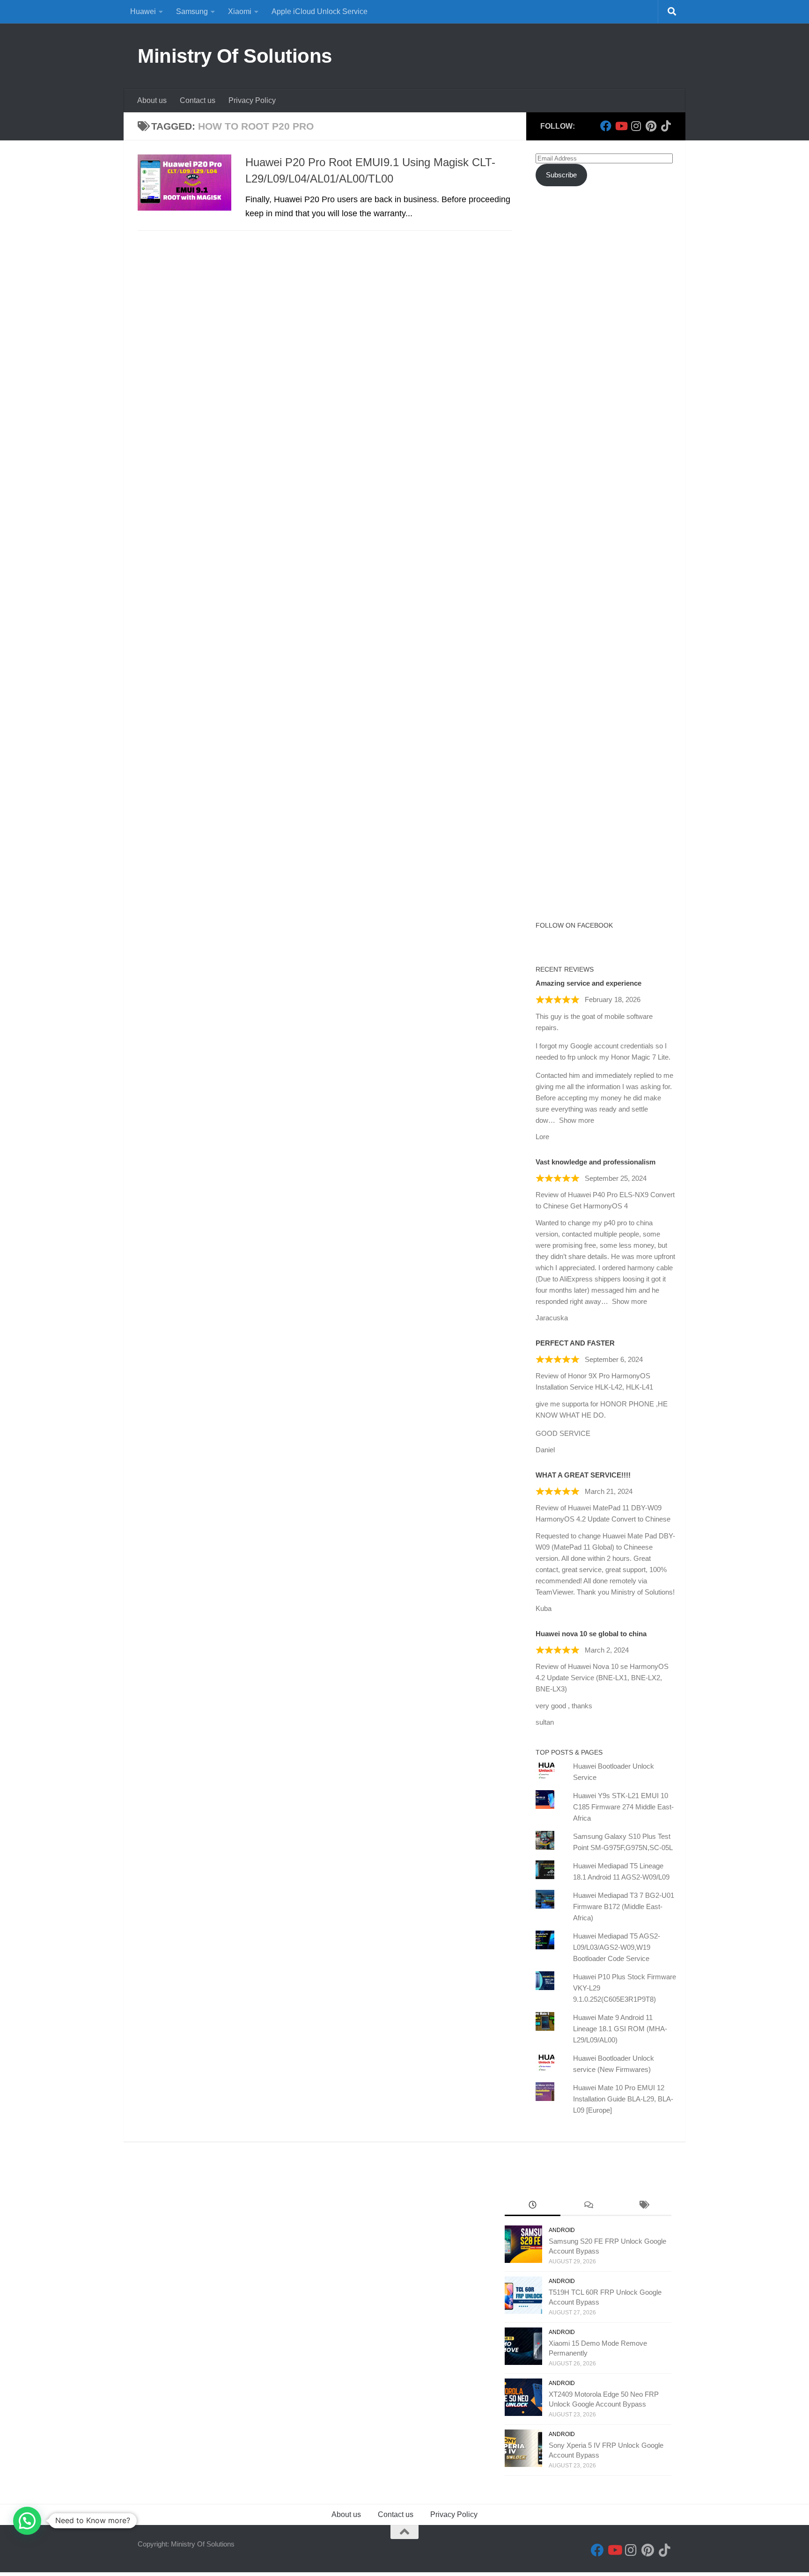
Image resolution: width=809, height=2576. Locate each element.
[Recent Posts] (533, 2206)
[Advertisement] (606, 364)
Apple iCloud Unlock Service (320, 11)
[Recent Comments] (588, 2206)
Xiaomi (240, 11)
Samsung (192, 11)
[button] (27, 2521)
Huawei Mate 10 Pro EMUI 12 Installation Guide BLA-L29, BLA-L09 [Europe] (623, 2099)
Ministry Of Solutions (235, 56)
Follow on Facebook (574, 925)
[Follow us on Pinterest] (651, 126)
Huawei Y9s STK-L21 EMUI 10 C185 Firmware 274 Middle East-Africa (623, 1807)
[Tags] (644, 2206)
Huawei (143, 11)
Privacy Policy (252, 100)
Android (562, 2230)
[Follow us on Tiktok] (666, 126)
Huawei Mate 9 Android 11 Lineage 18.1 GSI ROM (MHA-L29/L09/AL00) (620, 2029)
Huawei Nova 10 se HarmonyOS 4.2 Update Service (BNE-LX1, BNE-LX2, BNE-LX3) (602, 1678)
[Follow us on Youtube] (621, 126)
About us (152, 100)
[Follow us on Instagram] (636, 126)
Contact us (198, 100)
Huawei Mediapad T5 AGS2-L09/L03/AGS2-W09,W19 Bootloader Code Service (617, 1947)
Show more (577, 1120)
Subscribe (561, 175)
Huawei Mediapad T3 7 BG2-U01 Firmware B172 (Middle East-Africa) (624, 1906)
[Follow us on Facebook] (606, 126)
